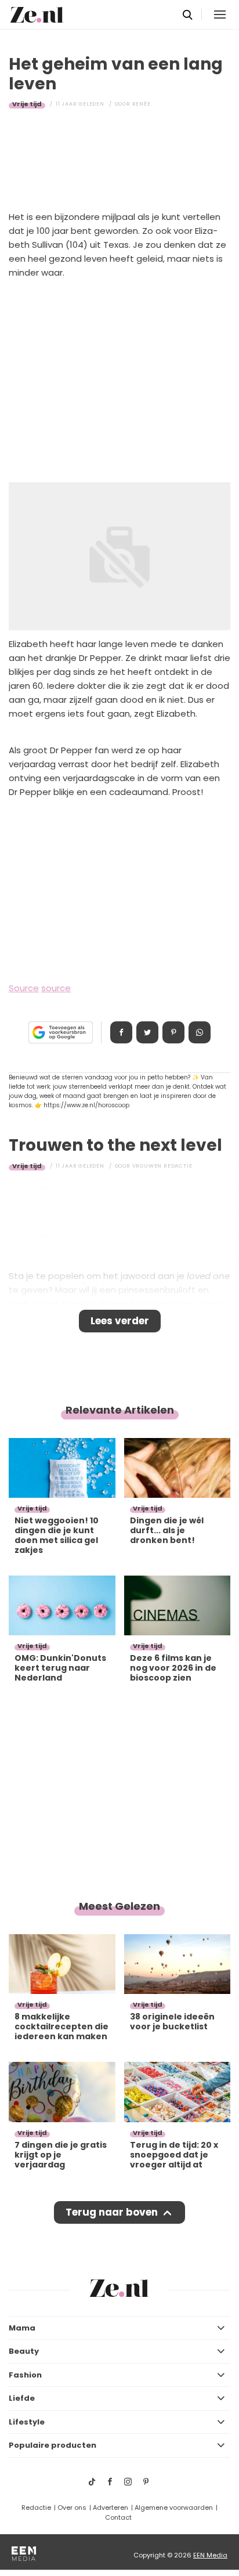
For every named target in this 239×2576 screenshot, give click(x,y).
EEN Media (210, 2555)
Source (24, 988)
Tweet (147, 1032)
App (200, 1032)
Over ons (72, 2508)
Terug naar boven (112, 2212)
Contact (118, 2517)
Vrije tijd (27, 104)
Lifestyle (27, 2422)
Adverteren (111, 2508)
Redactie (36, 2508)
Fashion (25, 2375)
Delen (121, 1032)
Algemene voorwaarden (174, 2508)
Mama (22, 2328)
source (56, 988)
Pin (173, 1032)
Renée (142, 104)
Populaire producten (52, 2445)
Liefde (22, 2398)
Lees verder (120, 1321)
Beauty (24, 2351)
